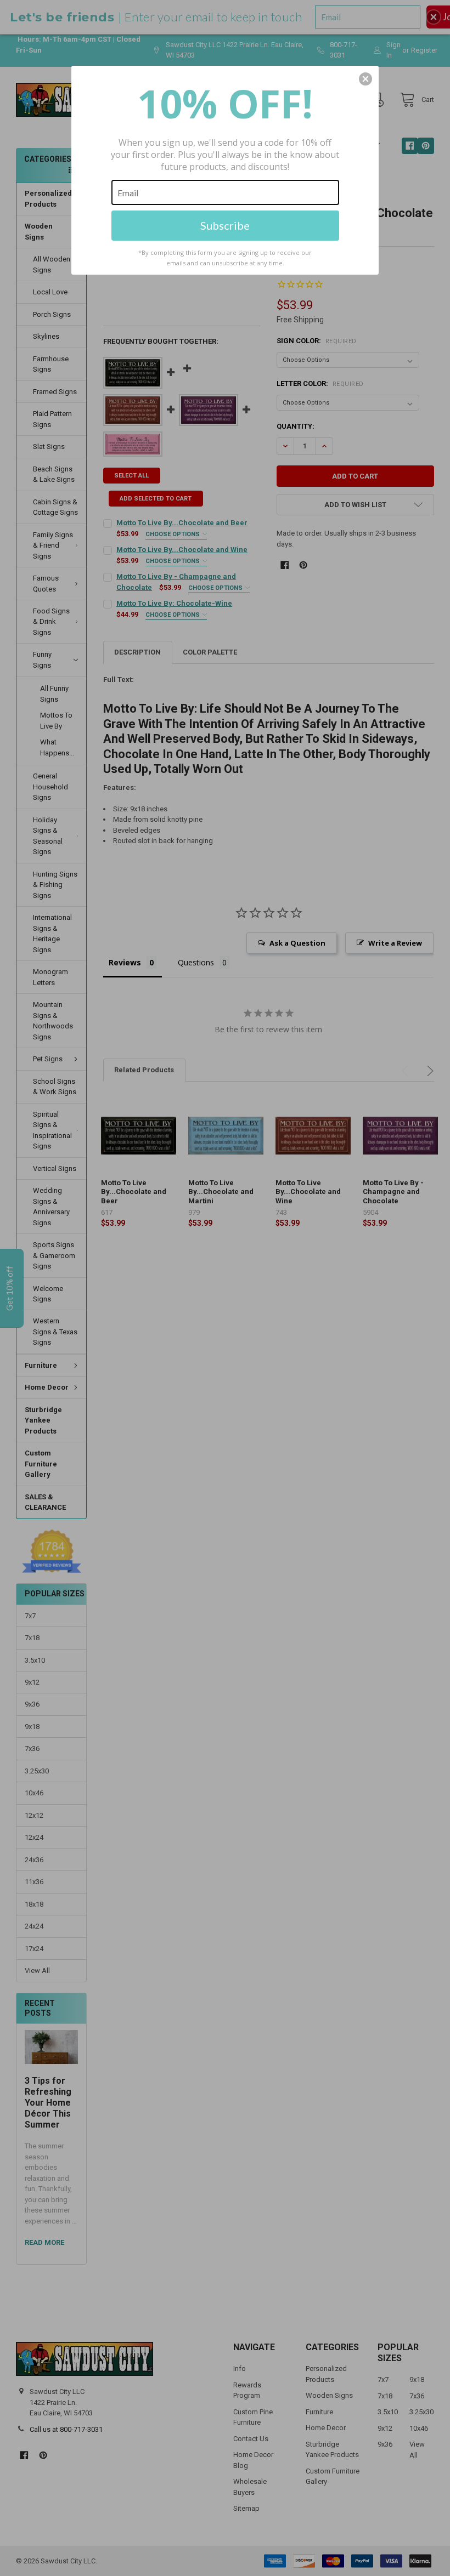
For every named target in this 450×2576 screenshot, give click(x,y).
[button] (365, 79)
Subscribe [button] (225, 225)
